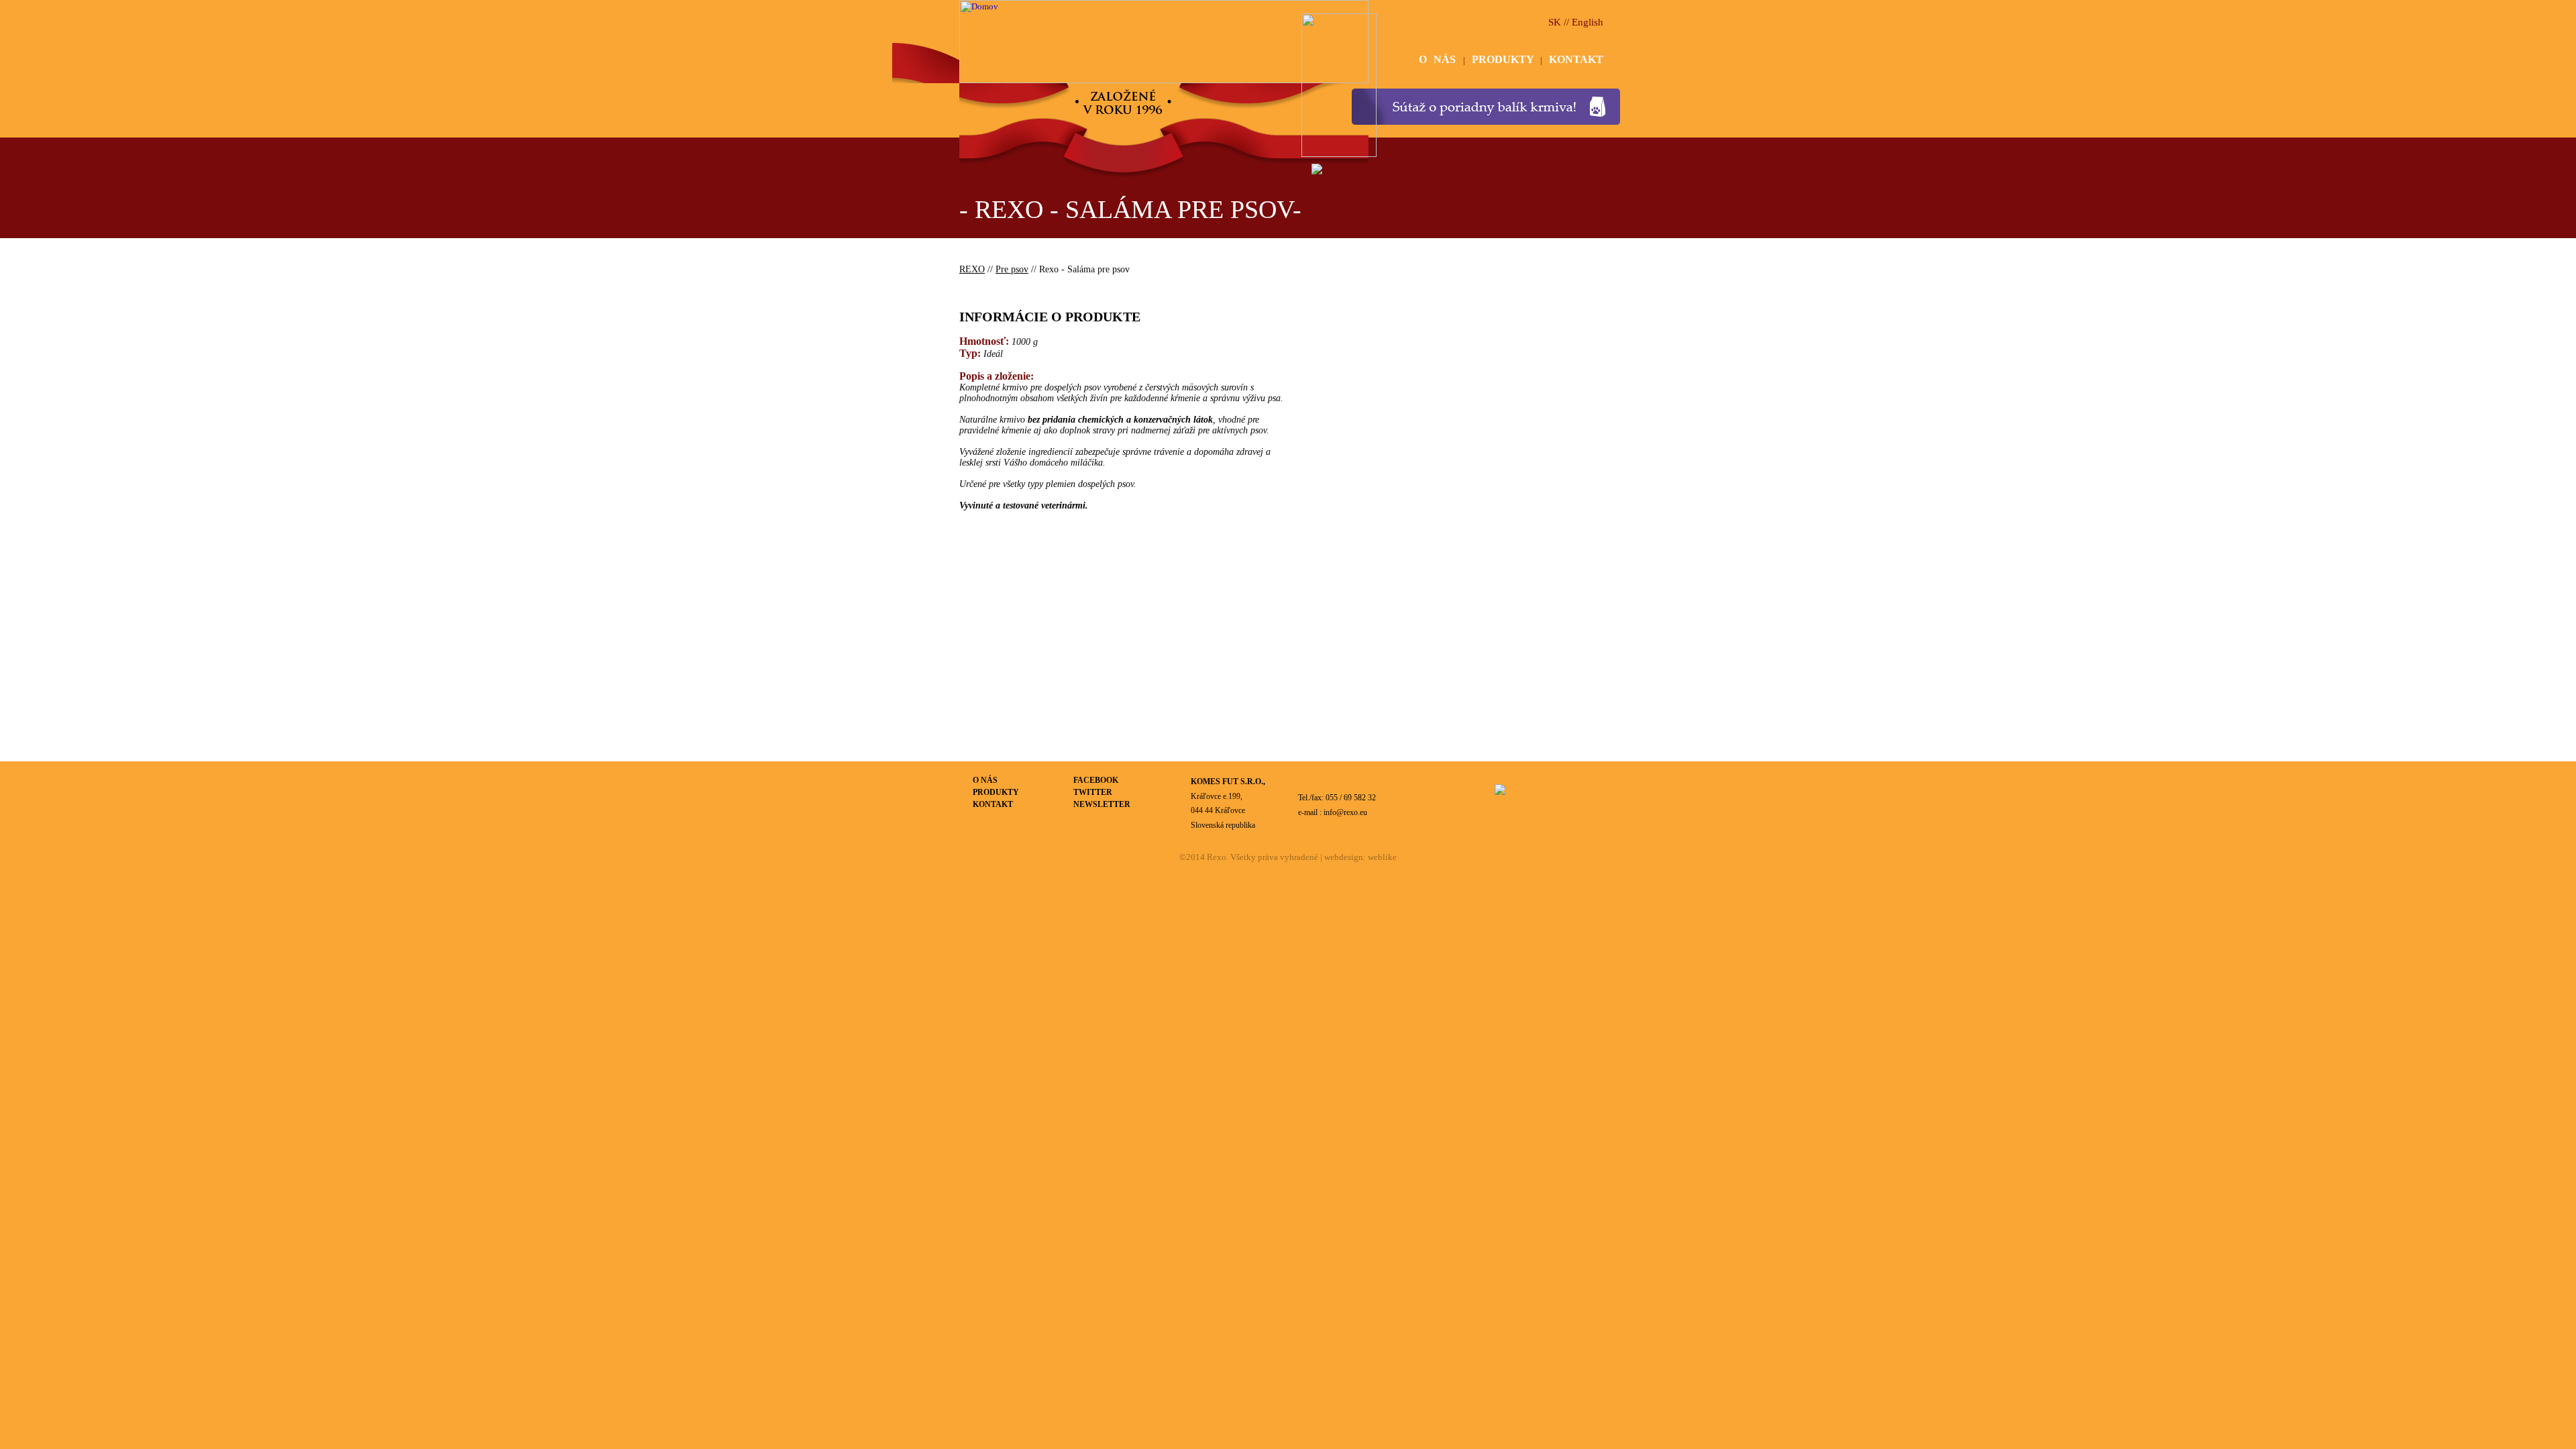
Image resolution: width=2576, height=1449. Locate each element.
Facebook (1096, 780)
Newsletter (1102, 804)
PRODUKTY (1506, 59)
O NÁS (1441, 59)
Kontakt (993, 804)
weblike (1382, 857)
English (1588, 22)
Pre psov (1012, 269)
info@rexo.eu (1345, 812)
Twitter (1093, 792)
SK (1555, 22)
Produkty (996, 792)
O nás (985, 780)
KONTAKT (1576, 59)
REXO (972, 269)
